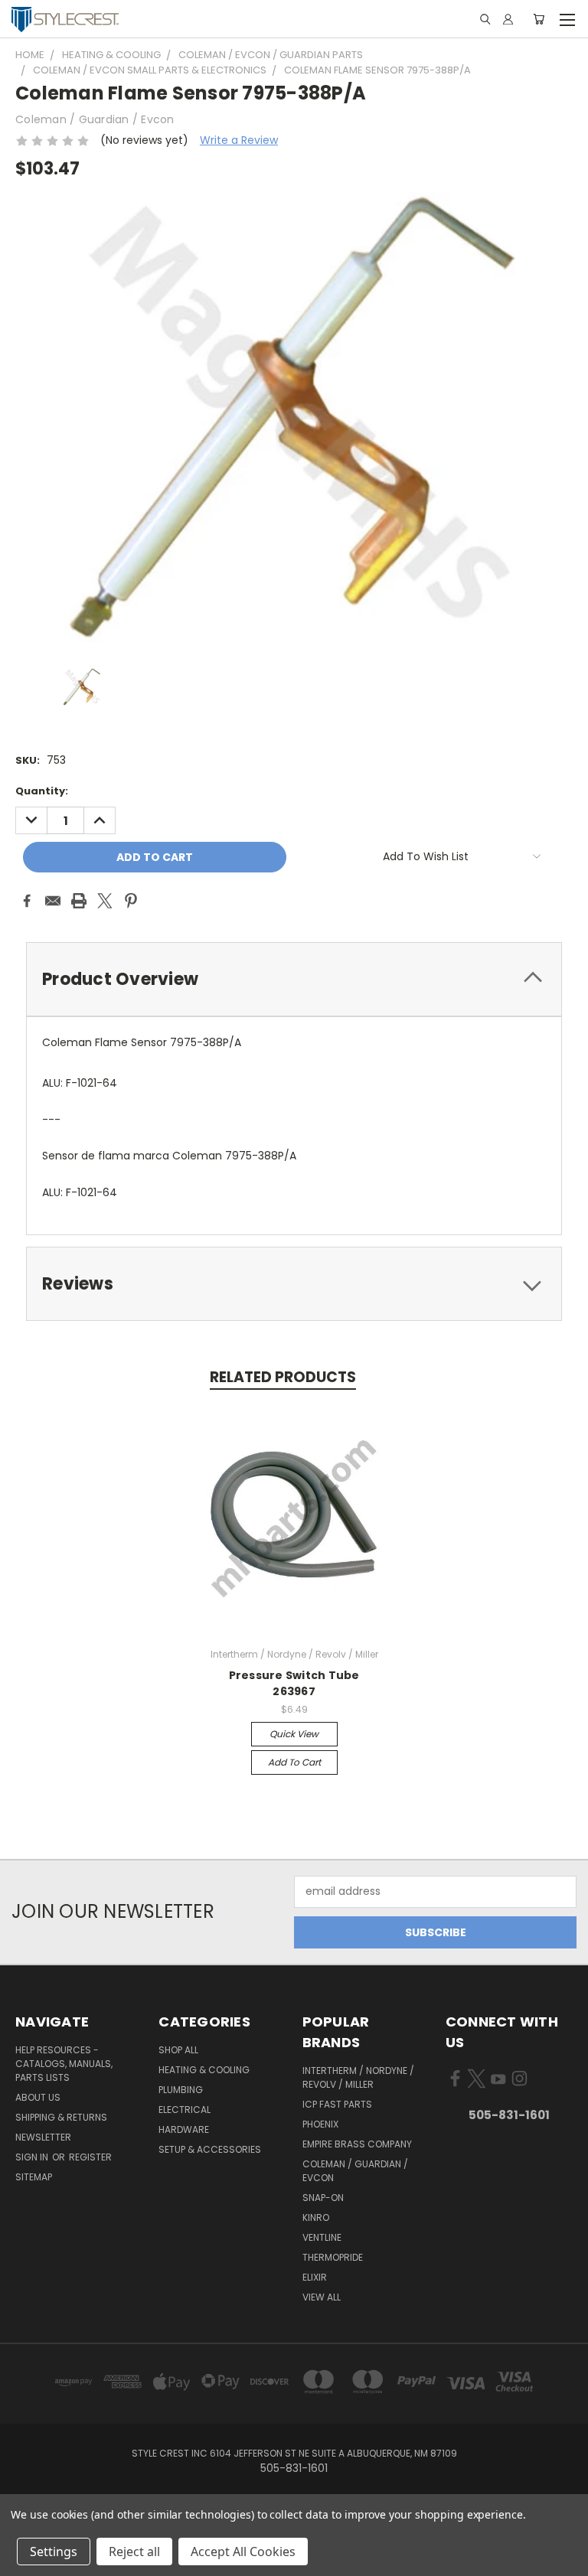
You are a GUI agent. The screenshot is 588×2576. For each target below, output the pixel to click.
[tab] (294, 979)
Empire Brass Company (357, 2144)
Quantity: (42, 791)
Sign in (33, 2157)
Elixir (315, 2277)
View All (322, 2297)
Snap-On (323, 2198)
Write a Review (239, 140)
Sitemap (34, 2177)
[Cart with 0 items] (539, 19)
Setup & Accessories (210, 2149)
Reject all (134, 2552)
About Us (38, 2097)
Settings (54, 2552)
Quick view (294, 1734)
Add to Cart (294, 1762)
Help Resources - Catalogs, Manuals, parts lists (64, 2064)
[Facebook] (27, 901)
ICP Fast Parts (337, 2104)
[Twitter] (105, 901)
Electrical (185, 2110)
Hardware (184, 2129)
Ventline (322, 2237)
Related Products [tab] (283, 1377)
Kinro (316, 2217)
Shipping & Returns (61, 2117)
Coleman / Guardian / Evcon (355, 2171)
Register (90, 2157)
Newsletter (43, 2137)
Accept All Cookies (243, 2552)
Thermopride (333, 2257)
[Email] (53, 901)
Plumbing (181, 2090)
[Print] (79, 901)
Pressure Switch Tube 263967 (294, 1683)
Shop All (178, 2050)
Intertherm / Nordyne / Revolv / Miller (358, 2077)
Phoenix (320, 2124)
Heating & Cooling (204, 2070)
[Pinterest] (131, 901)
